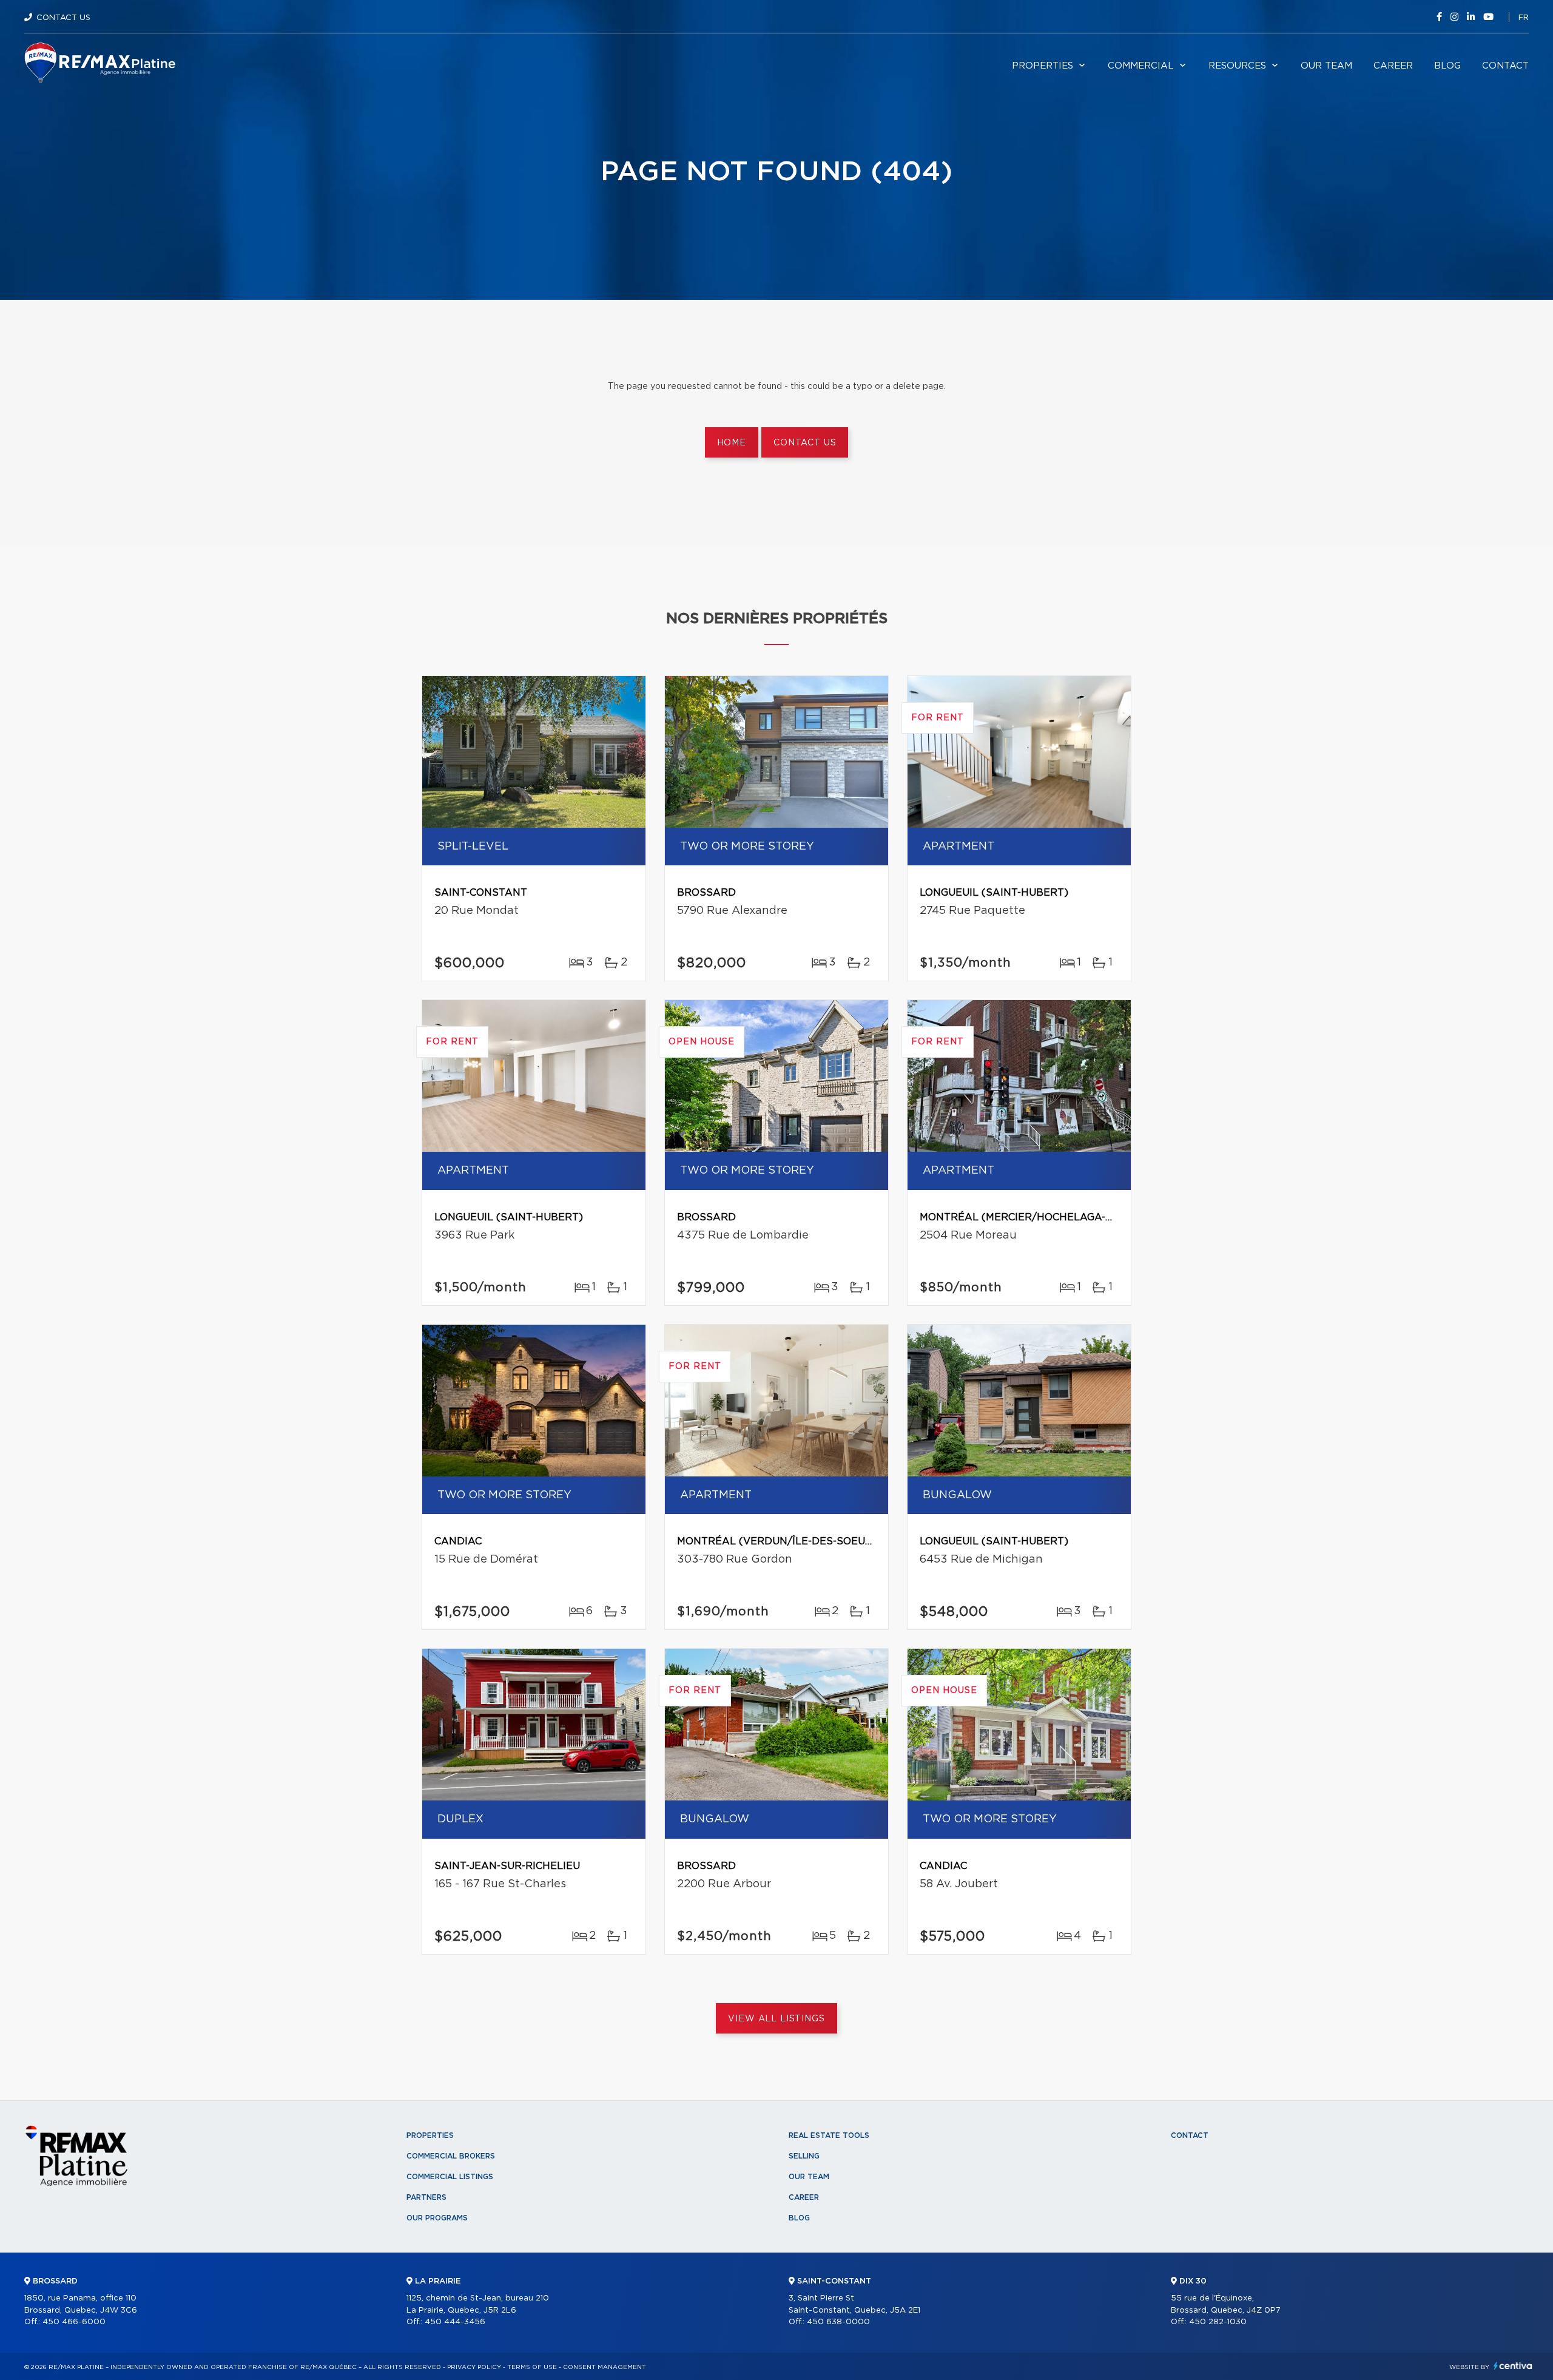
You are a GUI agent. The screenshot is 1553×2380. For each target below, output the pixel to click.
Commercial (1141, 66)
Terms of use (532, 2367)
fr (1524, 18)
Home (732, 443)
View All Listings (776, 2019)
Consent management (605, 2367)
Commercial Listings (450, 2177)
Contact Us (63, 18)
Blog (1447, 66)
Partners (426, 2197)
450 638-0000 (838, 2322)
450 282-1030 (1218, 2322)
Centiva (1513, 2366)
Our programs (437, 2218)
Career (1393, 66)
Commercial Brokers (451, 2156)
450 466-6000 (74, 2322)
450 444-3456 (455, 2322)
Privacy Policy (474, 2367)
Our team (1326, 66)
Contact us (805, 443)
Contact (1505, 66)
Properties (1043, 66)
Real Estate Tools (829, 2135)
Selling (804, 2156)
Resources (1237, 66)
